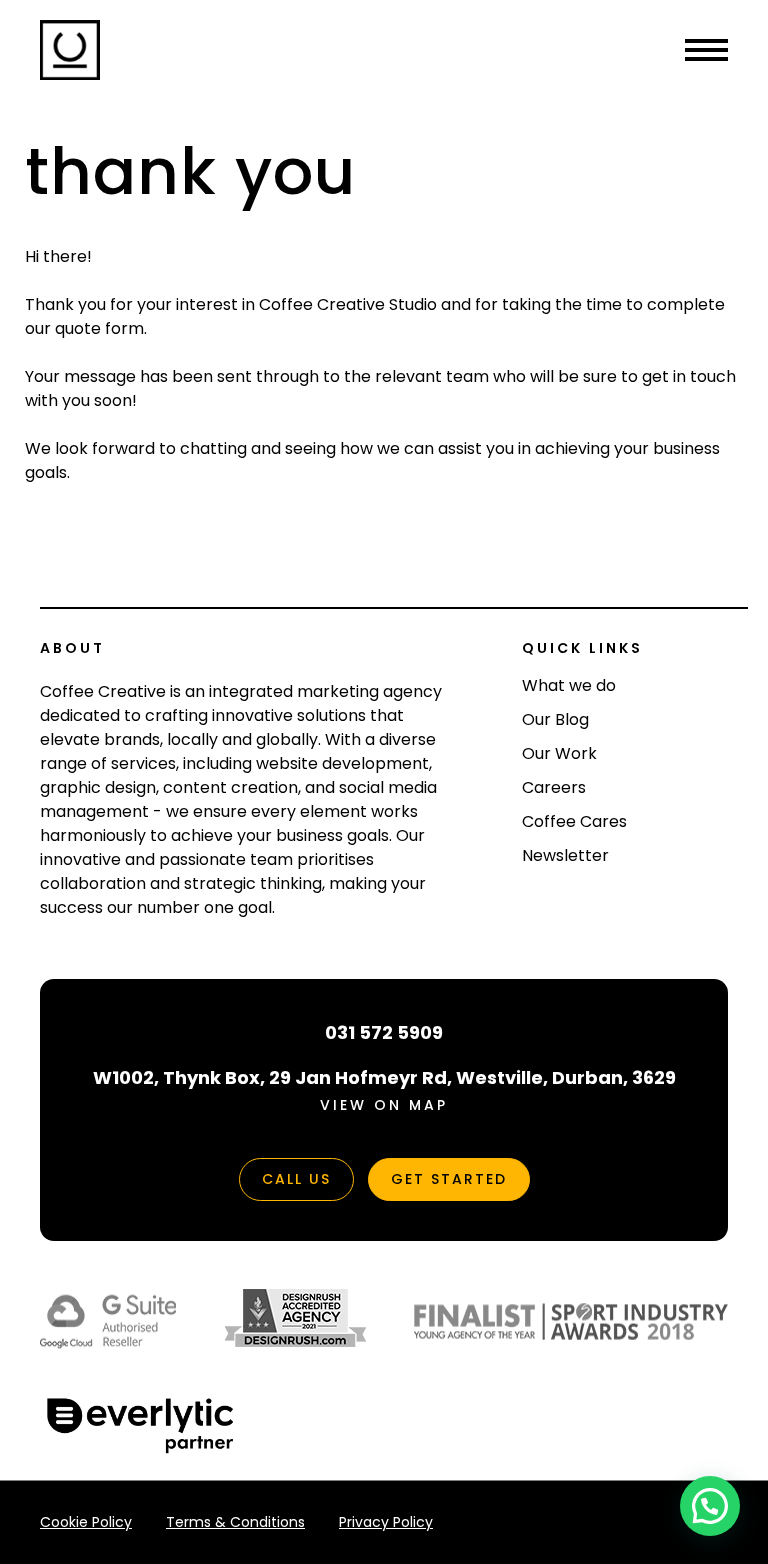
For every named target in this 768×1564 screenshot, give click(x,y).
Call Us (296, 1179)
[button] (710, 1506)
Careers (554, 787)
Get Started (449, 1179)
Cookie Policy (86, 1522)
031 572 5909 (384, 1032)
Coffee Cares (574, 821)
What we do (569, 685)
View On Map (384, 1105)
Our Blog (555, 719)
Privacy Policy (386, 1522)
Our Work (559, 753)
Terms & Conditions (235, 1522)
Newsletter (565, 855)
